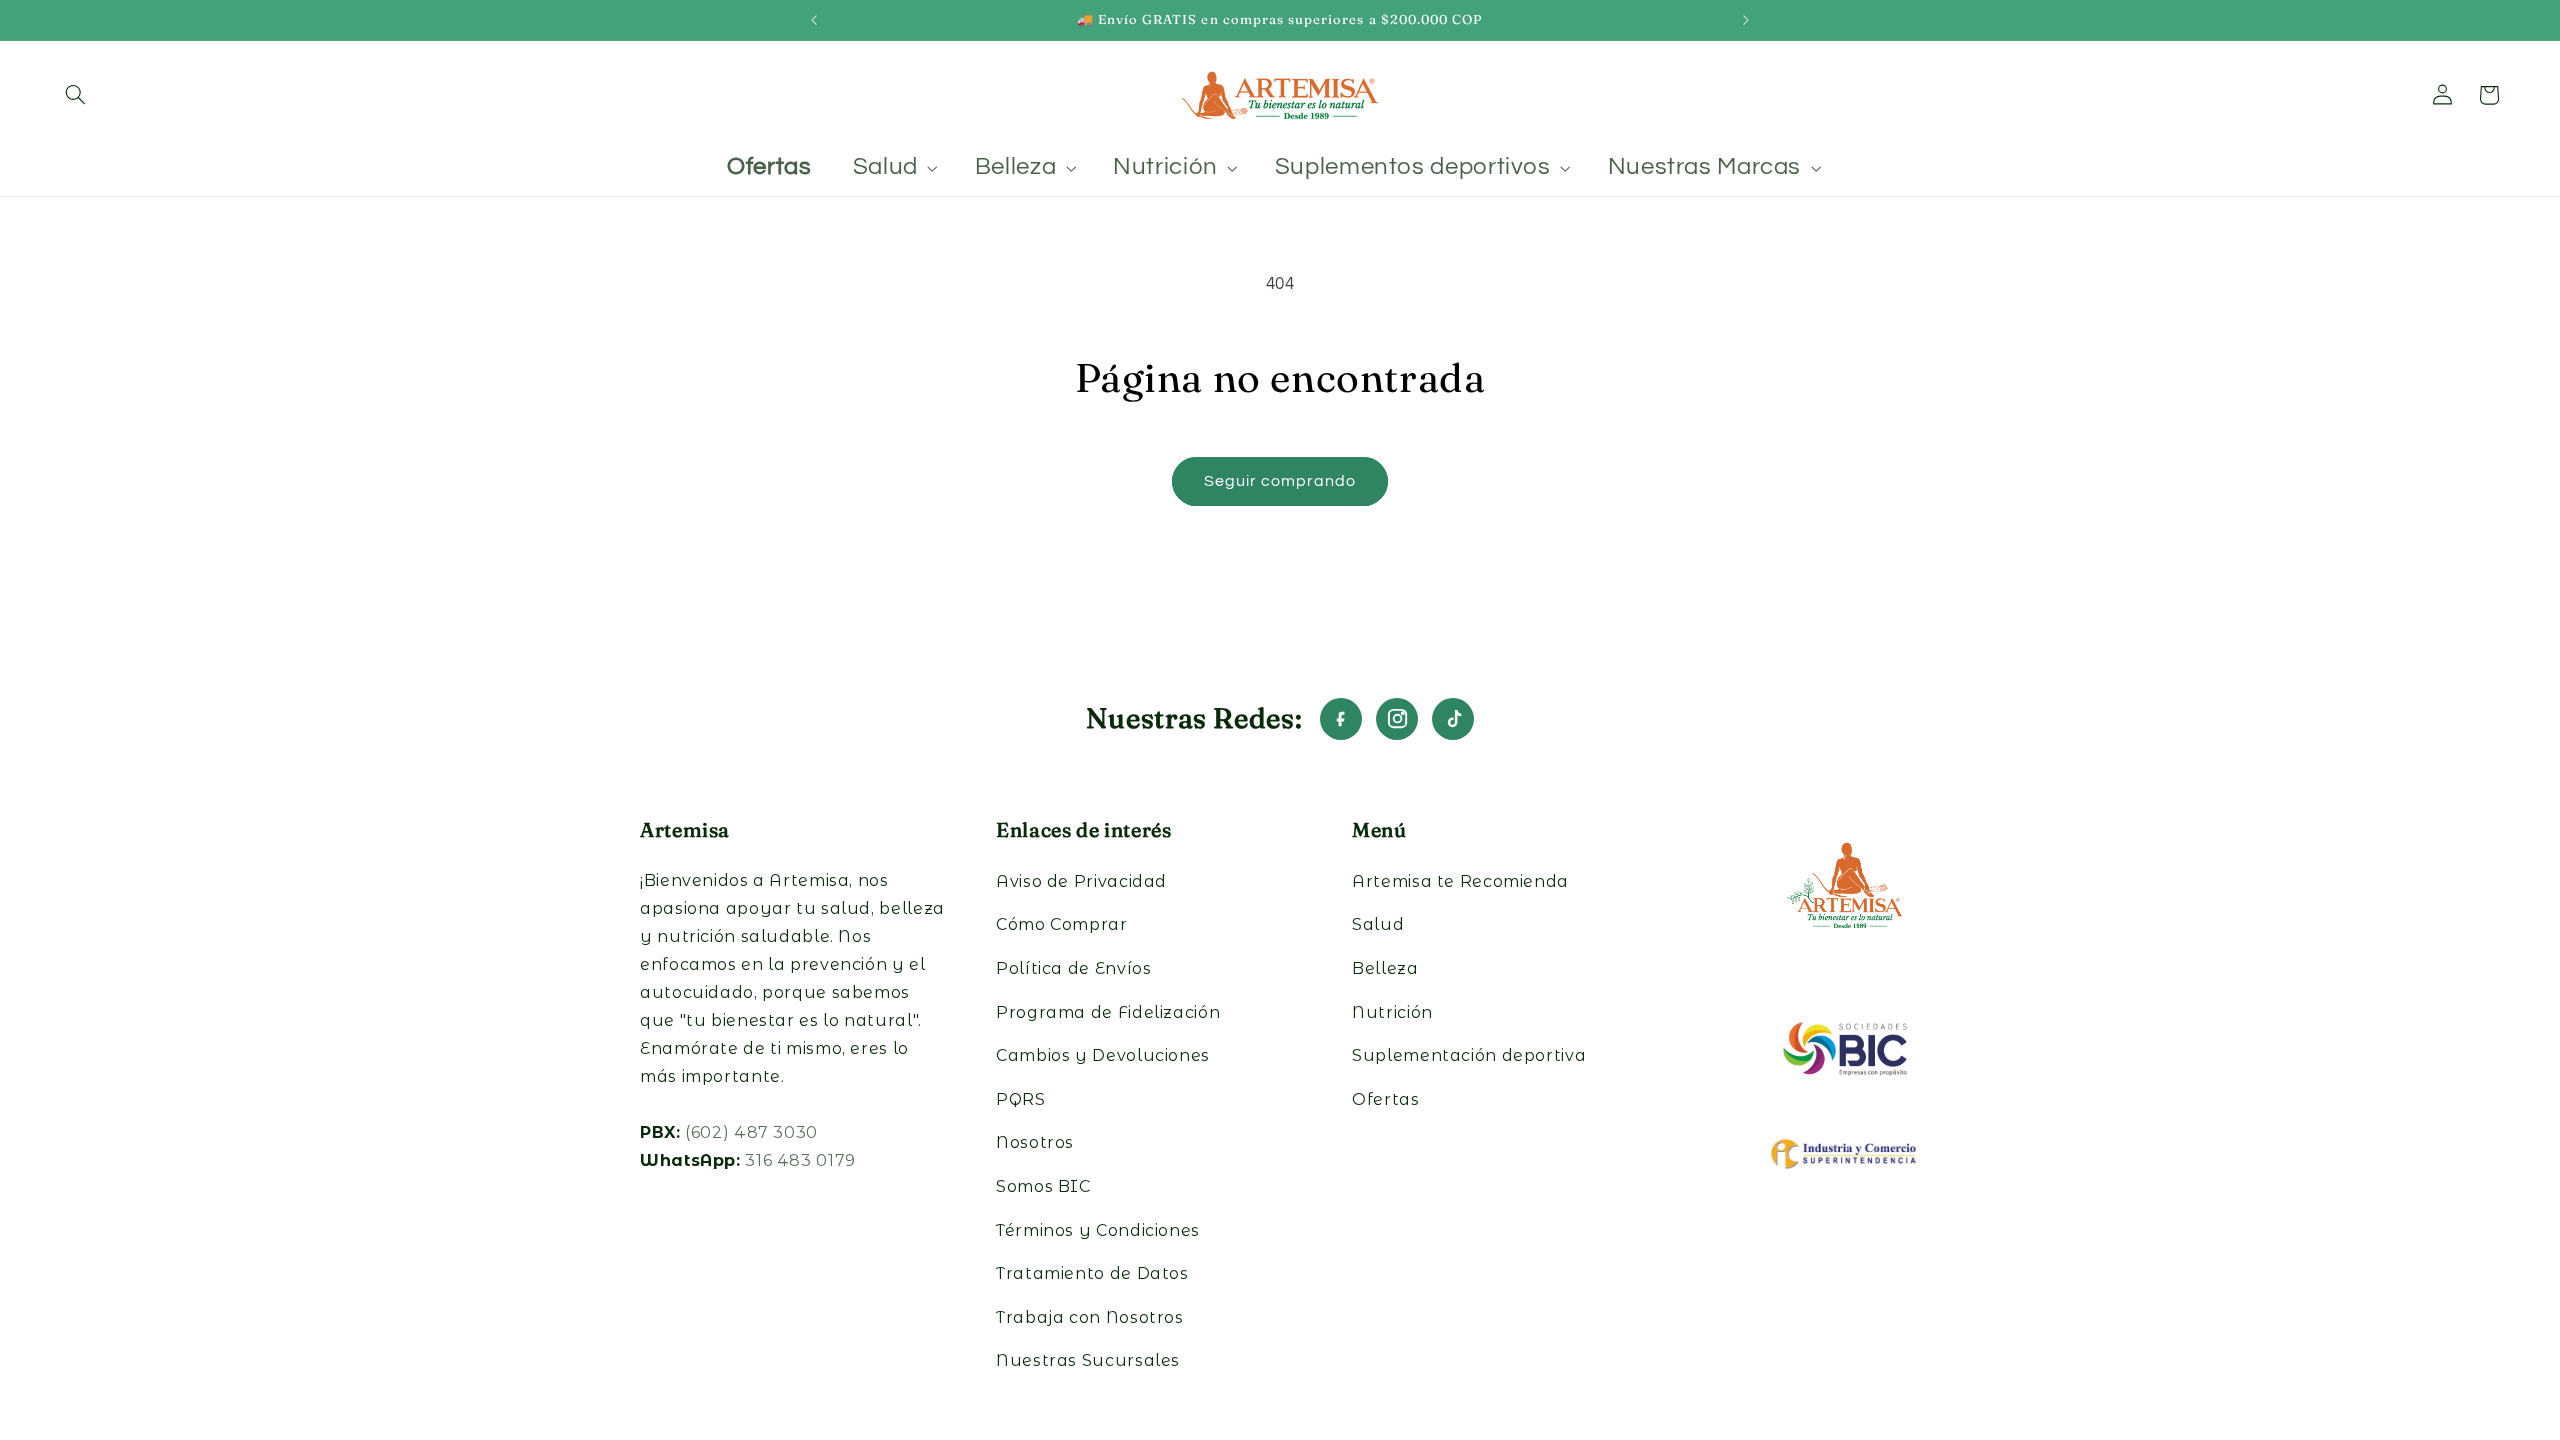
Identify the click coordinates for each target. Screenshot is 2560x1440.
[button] (76, 95)
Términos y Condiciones (1098, 1230)
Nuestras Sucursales (1088, 1360)
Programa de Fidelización (1108, 1012)
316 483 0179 (800, 1160)
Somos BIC (1043, 1186)
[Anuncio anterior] (814, 20)
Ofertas (1385, 1099)
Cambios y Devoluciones (1103, 1055)
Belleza (1385, 968)
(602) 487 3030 (751, 1132)
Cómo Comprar (1062, 924)
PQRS (1021, 1099)
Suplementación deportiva (1469, 1055)
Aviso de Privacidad (1081, 881)
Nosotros (1035, 1142)
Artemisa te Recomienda (1460, 881)
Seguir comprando (1280, 481)
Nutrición (1392, 1012)
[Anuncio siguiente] (1746, 20)
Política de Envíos (1073, 968)
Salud (1378, 924)
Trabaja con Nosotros (1090, 1317)
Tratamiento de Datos (1092, 1273)
